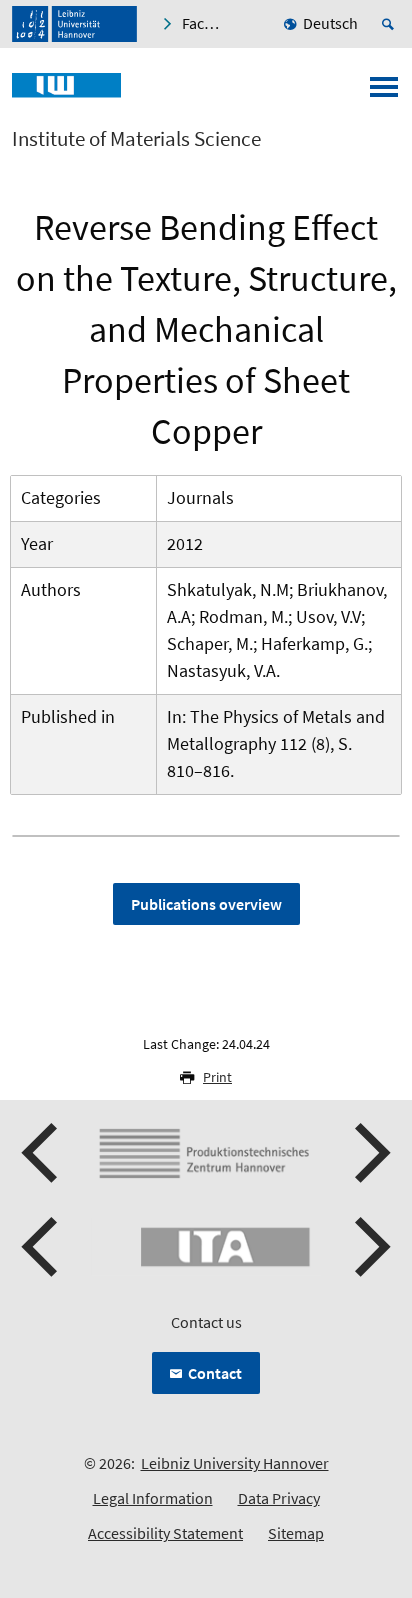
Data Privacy (279, 1498)
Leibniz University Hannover (235, 1463)
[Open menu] (384, 93)
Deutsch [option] (330, 23)
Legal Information (153, 1498)
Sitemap (296, 1533)
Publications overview (206, 904)
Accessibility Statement (165, 1533)
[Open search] (391, 24)
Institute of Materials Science (136, 139)
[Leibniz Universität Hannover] (74, 24)
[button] (42, 1153)
